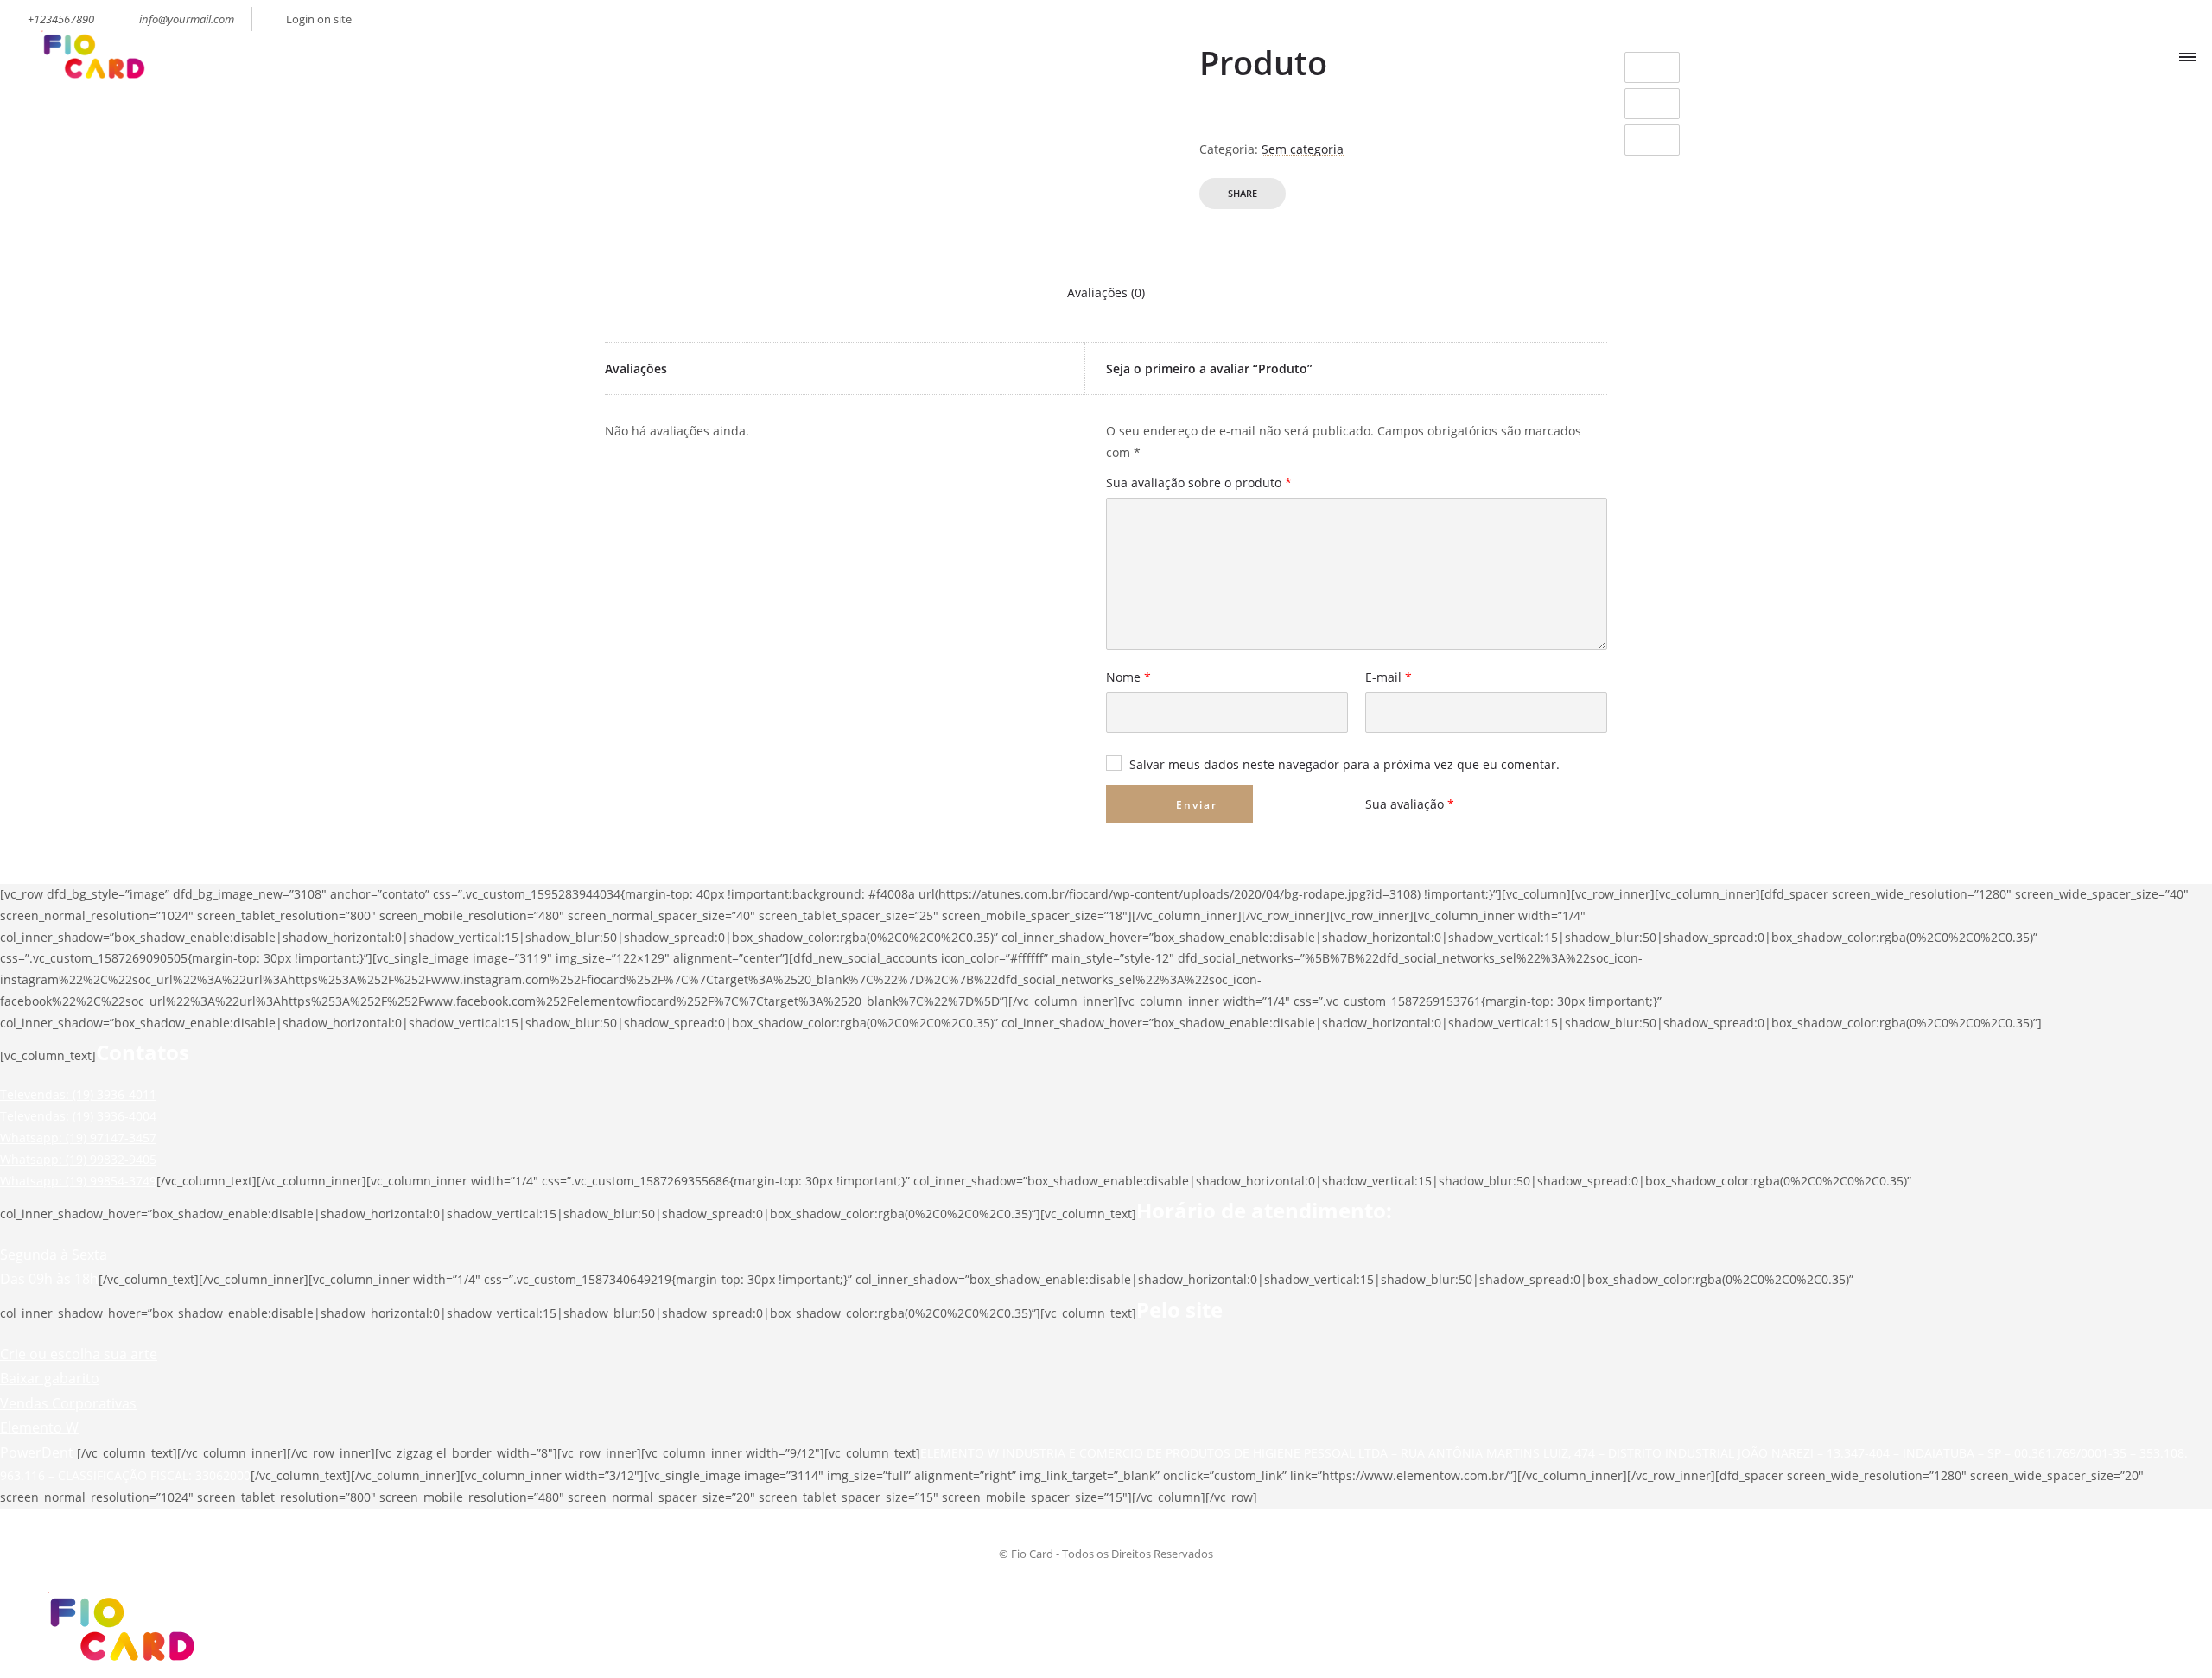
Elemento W (39, 1427)
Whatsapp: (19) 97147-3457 (78, 1138)
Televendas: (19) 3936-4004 (78, 1116)
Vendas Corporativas (68, 1403)
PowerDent (37, 1452)
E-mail (1389, 678)
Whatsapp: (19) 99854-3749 (78, 1181)
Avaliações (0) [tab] (1106, 292)
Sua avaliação (1410, 804)
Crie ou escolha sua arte (79, 1354)
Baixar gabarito (50, 1378)
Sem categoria (1303, 149)
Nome (1128, 678)
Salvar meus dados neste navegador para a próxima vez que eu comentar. (1344, 765)
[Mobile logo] (118, 1667)
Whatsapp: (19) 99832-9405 (78, 1159)
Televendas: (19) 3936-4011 (78, 1094)
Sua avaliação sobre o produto (1199, 484)
